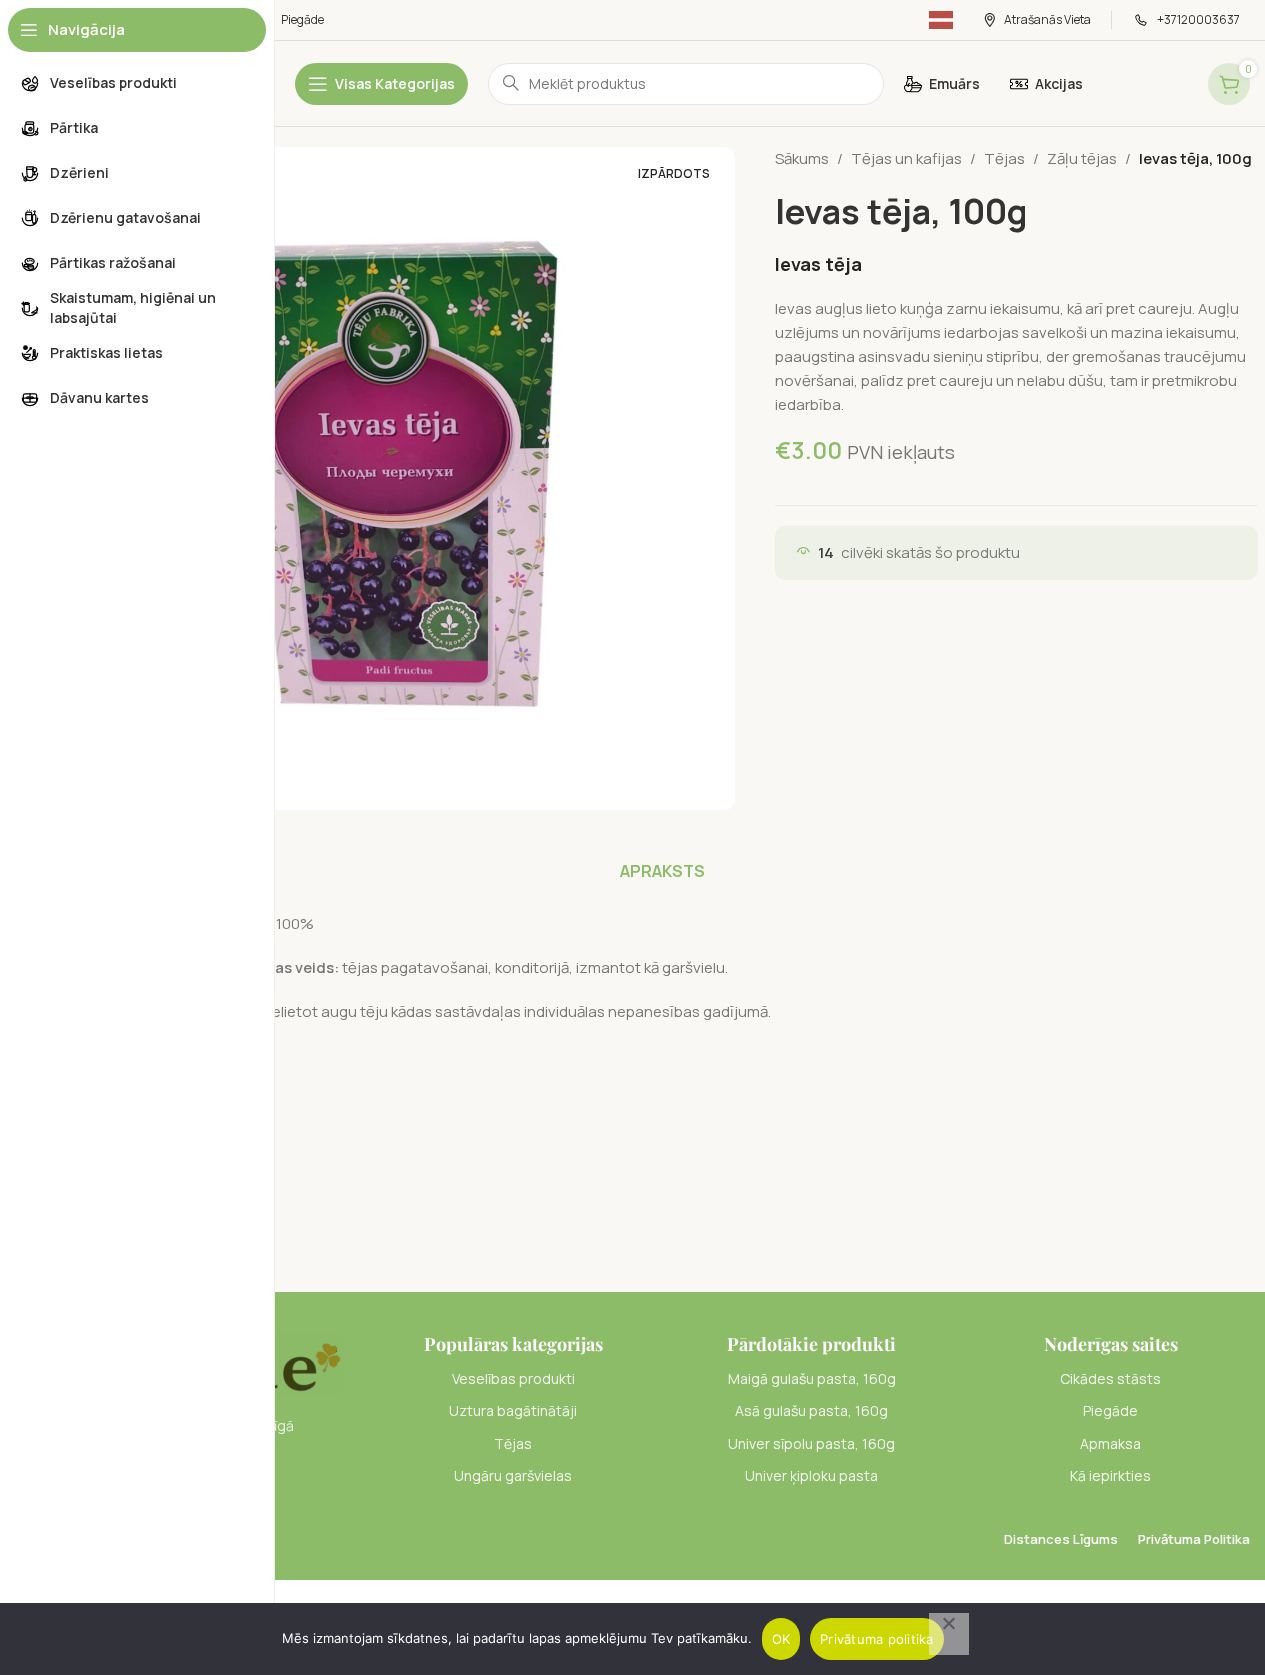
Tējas (1004, 158)
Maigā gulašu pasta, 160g (812, 1378)
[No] (949, 1634)
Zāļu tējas (1082, 158)
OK (781, 1639)
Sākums (802, 158)
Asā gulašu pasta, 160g (811, 1410)
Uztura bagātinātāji (513, 1410)
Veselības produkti (513, 1378)
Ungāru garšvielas (513, 1475)
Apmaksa (1110, 1443)
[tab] (662, 871)
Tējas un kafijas (906, 158)
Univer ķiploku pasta (811, 1475)
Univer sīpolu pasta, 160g (811, 1443)
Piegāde (1110, 1410)
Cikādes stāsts (1110, 1378)
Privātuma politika (877, 1639)
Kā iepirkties (1110, 1475)
